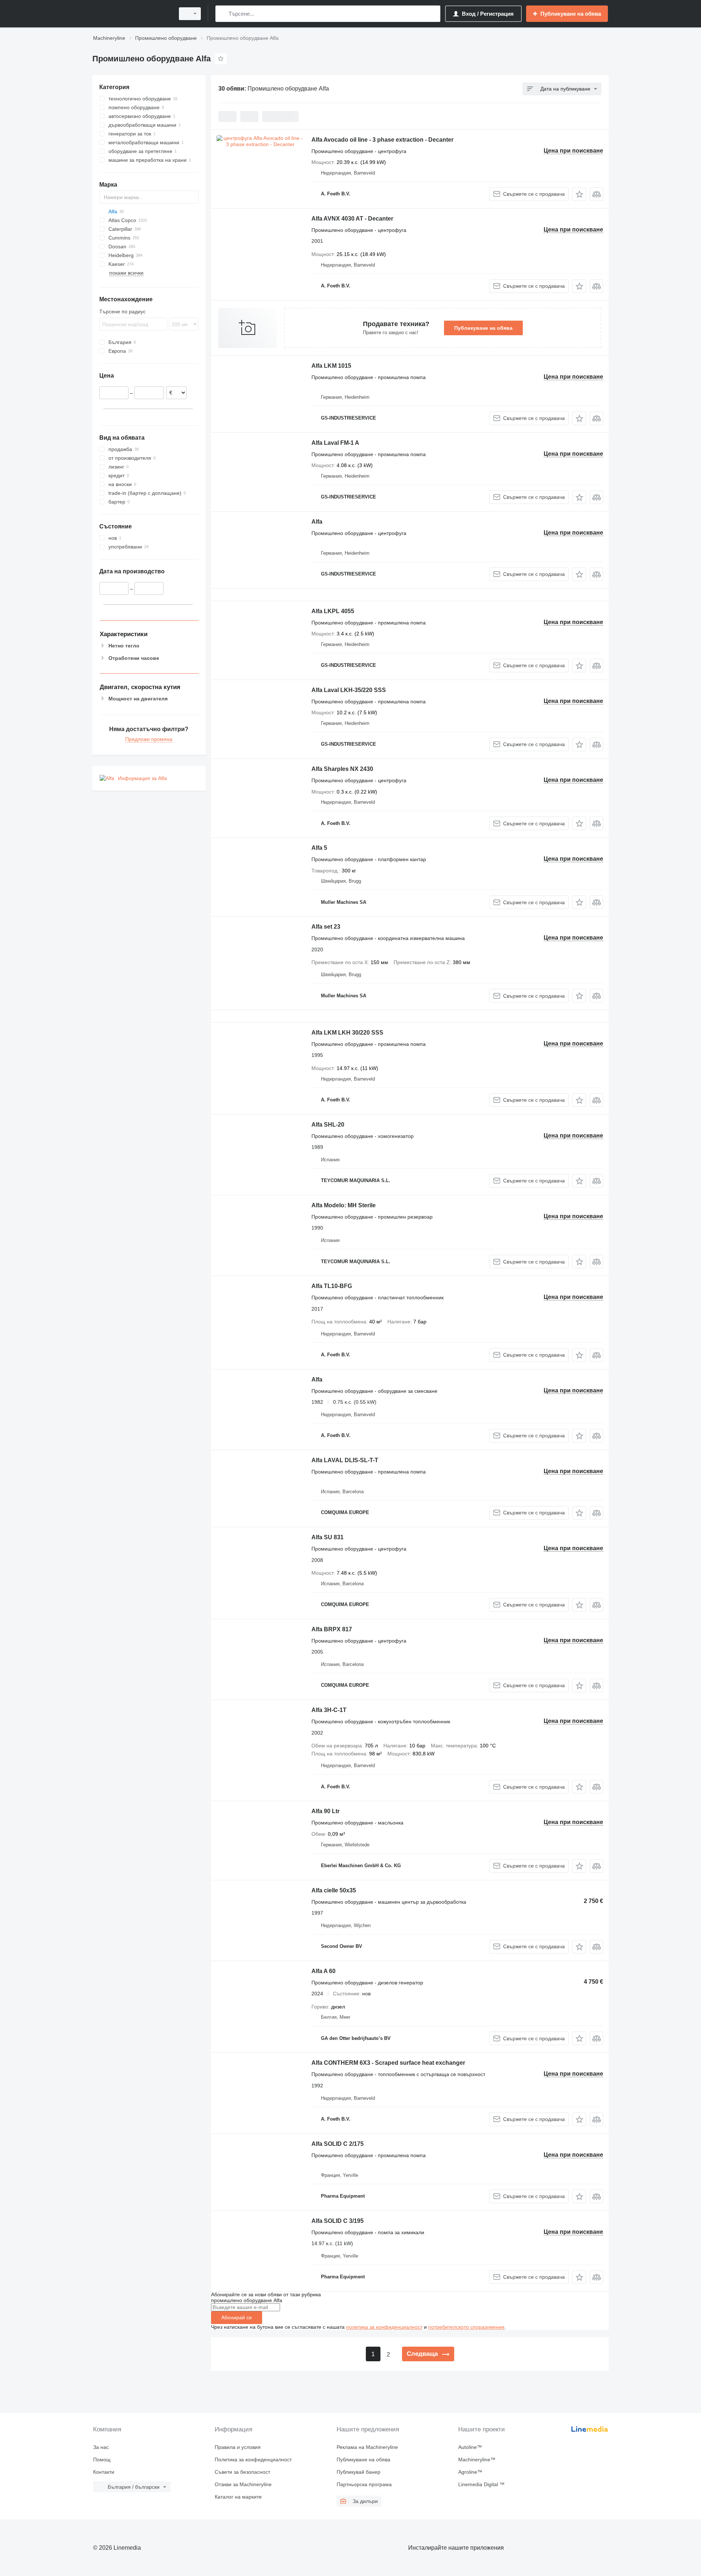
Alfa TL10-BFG (332, 1286)
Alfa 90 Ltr (325, 1811)
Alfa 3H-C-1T (329, 1710)
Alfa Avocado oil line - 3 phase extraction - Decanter (382, 140)
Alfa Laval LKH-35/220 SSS (349, 690)
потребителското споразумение (466, 2327)
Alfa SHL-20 (328, 1125)
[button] (579, 194)
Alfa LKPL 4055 (333, 611)
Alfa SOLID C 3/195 (338, 2221)
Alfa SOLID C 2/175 (338, 2144)
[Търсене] (223, 14)
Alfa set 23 (326, 927)
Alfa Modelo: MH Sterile (344, 1205)
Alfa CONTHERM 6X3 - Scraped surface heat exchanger (388, 2063)
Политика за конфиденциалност (253, 2460)
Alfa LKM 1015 (331, 366)
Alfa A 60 (323, 1971)
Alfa (317, 522)
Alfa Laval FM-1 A (335, 443)
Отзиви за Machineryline (243, 2484)
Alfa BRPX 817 (332, 1629)
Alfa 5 (319, 848)
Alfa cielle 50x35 (334, 1890)
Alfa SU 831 (327, 1537)
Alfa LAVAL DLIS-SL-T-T (345, 1460)
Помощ (102, 2460)
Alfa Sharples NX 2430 (342, 769)
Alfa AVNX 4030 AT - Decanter (352, 219)
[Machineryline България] (131, 14)
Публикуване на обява (483, 328)
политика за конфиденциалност (384, 2327)
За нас (101, 2447)
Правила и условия (238, 2447)
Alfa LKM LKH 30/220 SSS (347, 1033)
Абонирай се (237, 2317)
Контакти (104, 2472)
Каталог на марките (238, 2497)
